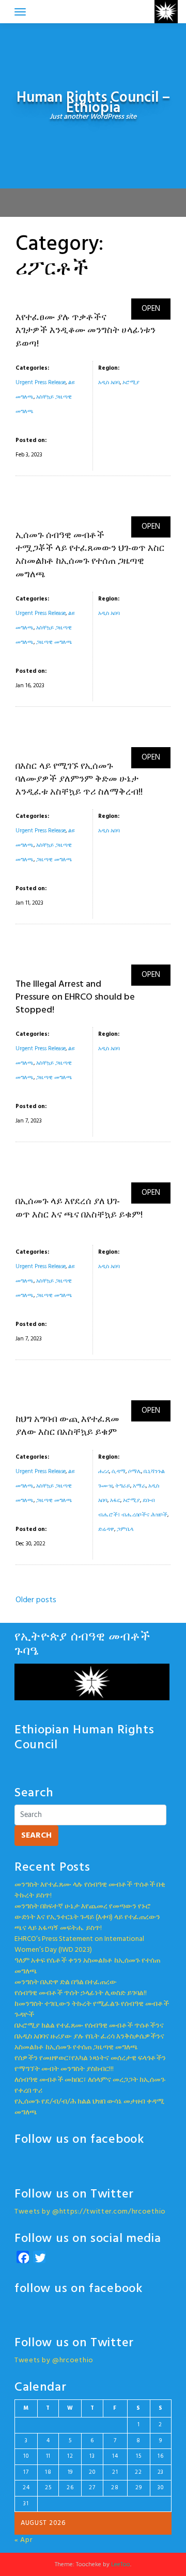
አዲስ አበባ (109, 383)
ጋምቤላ (125, 1529)
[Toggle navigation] (20, 12)
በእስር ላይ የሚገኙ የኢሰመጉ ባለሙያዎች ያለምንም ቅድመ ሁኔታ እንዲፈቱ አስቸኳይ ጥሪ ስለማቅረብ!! (79, 779)
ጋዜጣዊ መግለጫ (54, 642)
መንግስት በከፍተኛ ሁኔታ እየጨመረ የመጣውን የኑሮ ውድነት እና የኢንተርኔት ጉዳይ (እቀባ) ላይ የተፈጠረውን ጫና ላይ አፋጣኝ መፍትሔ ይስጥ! (87, 1917)
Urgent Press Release (41, 383)
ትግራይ (123, 1486)
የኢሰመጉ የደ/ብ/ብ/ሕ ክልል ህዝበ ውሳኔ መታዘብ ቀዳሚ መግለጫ (89, 2107)
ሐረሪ (104, 1472)
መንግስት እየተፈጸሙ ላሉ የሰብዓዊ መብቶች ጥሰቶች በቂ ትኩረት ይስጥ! (90, 1890)
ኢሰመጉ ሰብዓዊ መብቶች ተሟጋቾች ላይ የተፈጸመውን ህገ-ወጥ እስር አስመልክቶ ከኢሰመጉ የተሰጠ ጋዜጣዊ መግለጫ (90, 555)
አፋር (115, 1500)
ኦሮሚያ (131, 383)
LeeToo (121, 2565)
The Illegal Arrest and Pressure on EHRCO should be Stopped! (75, 997)
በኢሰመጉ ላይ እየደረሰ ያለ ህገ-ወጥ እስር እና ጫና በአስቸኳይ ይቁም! (79, 1208)
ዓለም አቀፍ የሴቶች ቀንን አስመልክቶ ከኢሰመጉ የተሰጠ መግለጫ (87, 1966)
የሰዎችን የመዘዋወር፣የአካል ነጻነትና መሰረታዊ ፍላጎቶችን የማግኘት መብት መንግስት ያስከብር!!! (90, 2064)
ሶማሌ (135, 1472)
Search (36, 1836)
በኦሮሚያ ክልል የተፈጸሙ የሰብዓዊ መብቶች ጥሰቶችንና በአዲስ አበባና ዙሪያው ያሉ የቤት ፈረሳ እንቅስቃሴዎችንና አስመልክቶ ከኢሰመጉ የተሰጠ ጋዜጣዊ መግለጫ (89, 2037)
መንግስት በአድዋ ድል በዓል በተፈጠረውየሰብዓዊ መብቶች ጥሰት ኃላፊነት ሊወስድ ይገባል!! (81, 1988)
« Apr (24, 2540)
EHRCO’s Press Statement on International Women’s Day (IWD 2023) (79, 1945)
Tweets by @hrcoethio (54, 2360)
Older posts (36, 1600)
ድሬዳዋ (106, 1529)
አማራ (139, 1486)
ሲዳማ (119, 1472)
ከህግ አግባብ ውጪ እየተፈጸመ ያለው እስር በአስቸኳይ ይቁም (67, 1426)
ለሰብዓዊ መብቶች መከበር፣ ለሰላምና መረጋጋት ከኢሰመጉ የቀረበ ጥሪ (90, 2085)
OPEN (151, 309)
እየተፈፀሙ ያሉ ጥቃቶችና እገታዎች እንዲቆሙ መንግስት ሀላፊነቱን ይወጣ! (86, 331)
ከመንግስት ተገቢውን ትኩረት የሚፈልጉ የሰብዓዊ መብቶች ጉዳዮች (92, 2010)
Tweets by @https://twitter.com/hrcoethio (90, 2212)
